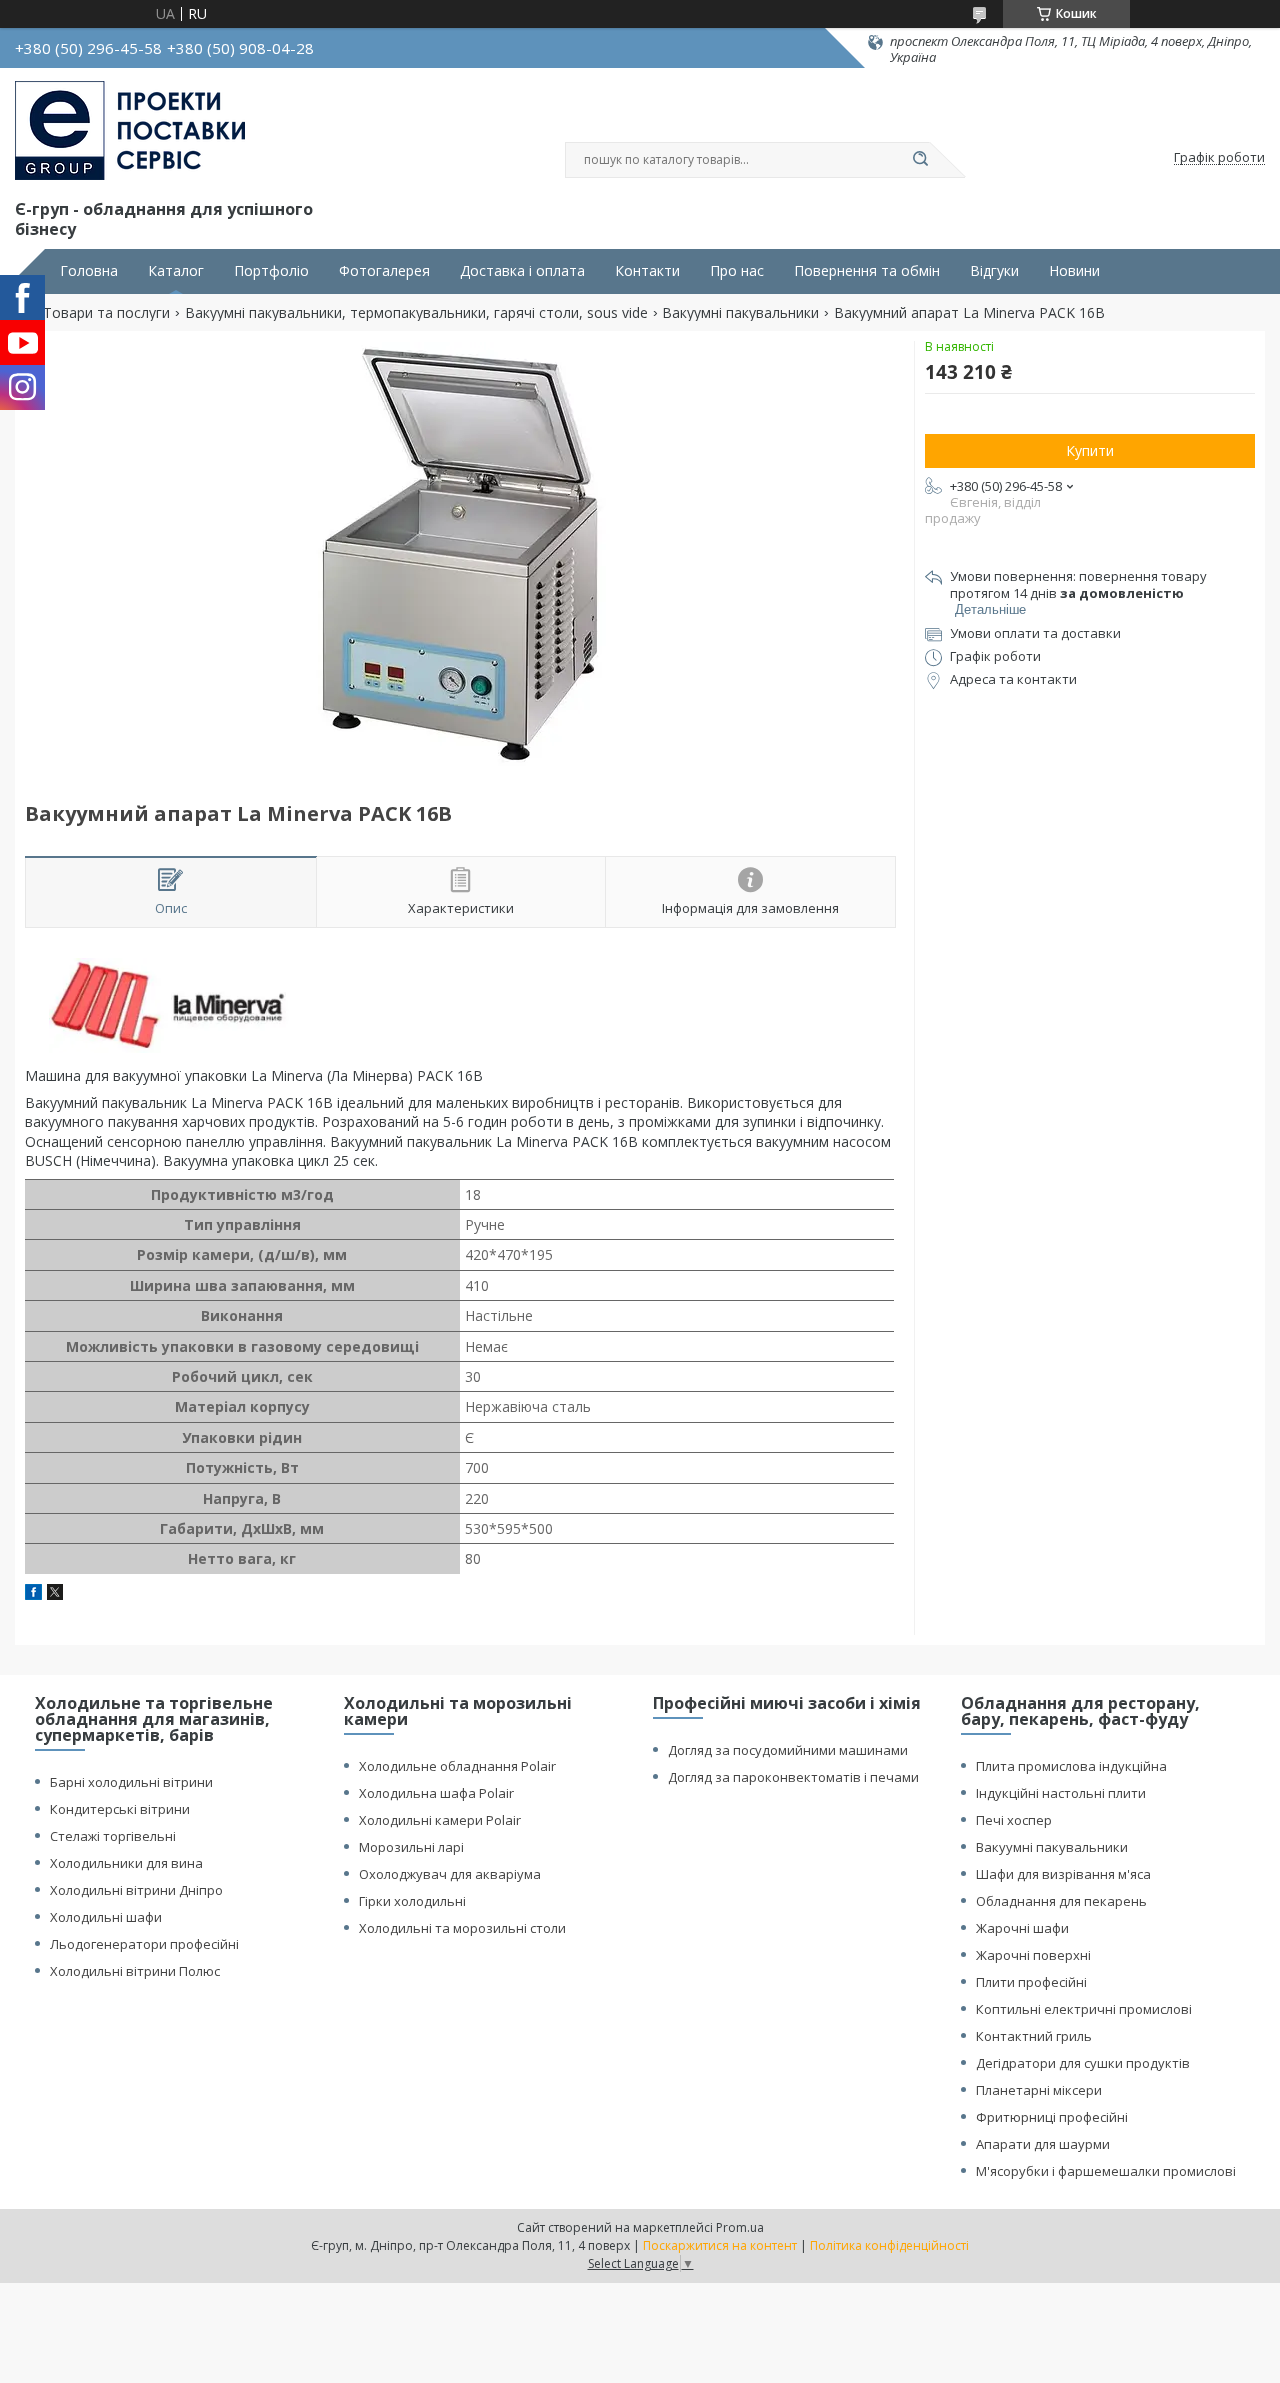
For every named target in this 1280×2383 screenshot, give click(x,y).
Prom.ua (740, 2227)
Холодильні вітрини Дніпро (136, 1890)
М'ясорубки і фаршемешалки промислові (1106, 2171)
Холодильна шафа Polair (436, 1793)
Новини (1074, 271)
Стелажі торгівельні (113, 1836)
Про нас (737, 271)
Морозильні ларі (411, 1847)
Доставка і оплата (522, 271)
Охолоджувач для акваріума (450, 1874)
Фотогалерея (384, 271)
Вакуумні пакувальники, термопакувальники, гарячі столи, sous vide (416, 313)
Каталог (176, 271)
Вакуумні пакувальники (740, 313)
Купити (1090, 450)
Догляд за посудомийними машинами (788, 1750)
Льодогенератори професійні (144, 1944)
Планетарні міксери (1039, 2090)
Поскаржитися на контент (720, 2245)
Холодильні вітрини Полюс (135, 1971)
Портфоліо (271, 271)
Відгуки (994, 271)
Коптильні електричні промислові (1084, 2009)
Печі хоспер (1014, 1820)
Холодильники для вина (126, 1863)
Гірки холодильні (412, 1901)
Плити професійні (1031, 1982)
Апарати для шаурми (1043, 2144)
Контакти (647, 271)
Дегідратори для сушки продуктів (1083, 2063)
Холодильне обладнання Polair (457, 1766)
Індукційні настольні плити (1061, 1793)
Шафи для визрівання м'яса (1063, 1874)
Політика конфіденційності (889, 2245)
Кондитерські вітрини (120, 1809)
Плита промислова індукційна (1071, 1766)
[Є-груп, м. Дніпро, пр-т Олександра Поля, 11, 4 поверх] (130, 131)
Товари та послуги (106, 313)
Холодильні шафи (106, 1917)
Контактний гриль (1034, 2036)
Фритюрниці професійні (1052, 2117)
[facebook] (33, 1594)
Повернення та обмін (867, 271)
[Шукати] (920, 160)
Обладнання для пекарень (1061, 1901)
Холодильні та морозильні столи (462, 1928)
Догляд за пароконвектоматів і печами (793, 1777)
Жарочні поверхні (1033, 1955)
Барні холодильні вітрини (131, 1782)
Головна (89, 271)
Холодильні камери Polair (440, 1820)
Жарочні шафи (1022, 1928)
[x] (55, 1594)
